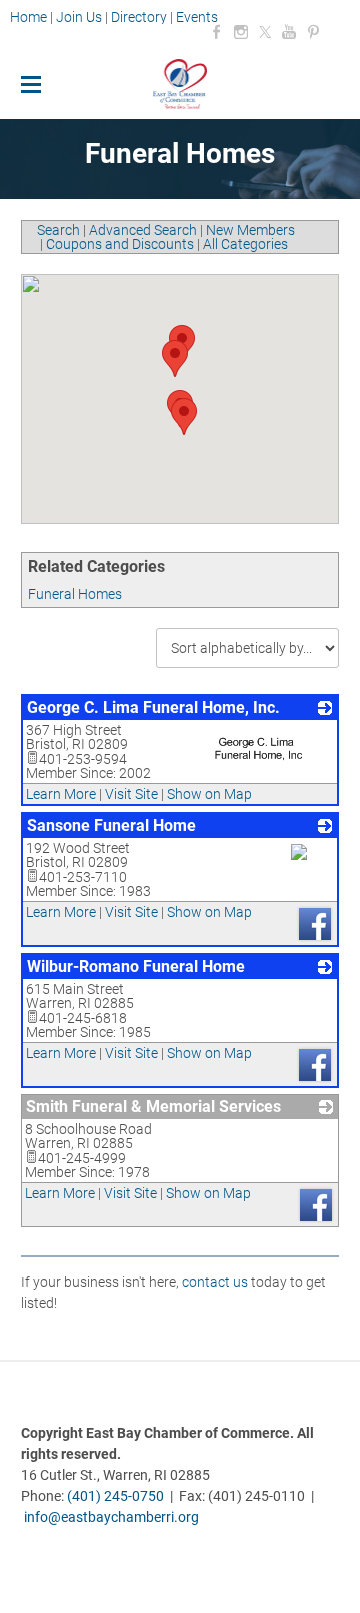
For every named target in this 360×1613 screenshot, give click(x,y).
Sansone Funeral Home (111, 825)
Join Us (79, 17)
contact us (215, 1282)
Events (197, 17)
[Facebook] (217, 32)
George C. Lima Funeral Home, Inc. (153, 707)
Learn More (61, 794)
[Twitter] (265, 32)
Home (30, 17)
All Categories (245, 244)
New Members (250, 230)
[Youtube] (289, 32)
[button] (184, 416)
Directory (139, 17)
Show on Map (209, 794)
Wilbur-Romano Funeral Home (136, 966)
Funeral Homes (75, 594)
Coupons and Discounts (120, 244)
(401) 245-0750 (115, 1496)
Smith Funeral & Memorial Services (153, 1106)
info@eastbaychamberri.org (111, 1517)
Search (58, 230)
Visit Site (131, 794)
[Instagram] (241, 32)
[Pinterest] (313, 32)
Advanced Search (143, 230)
